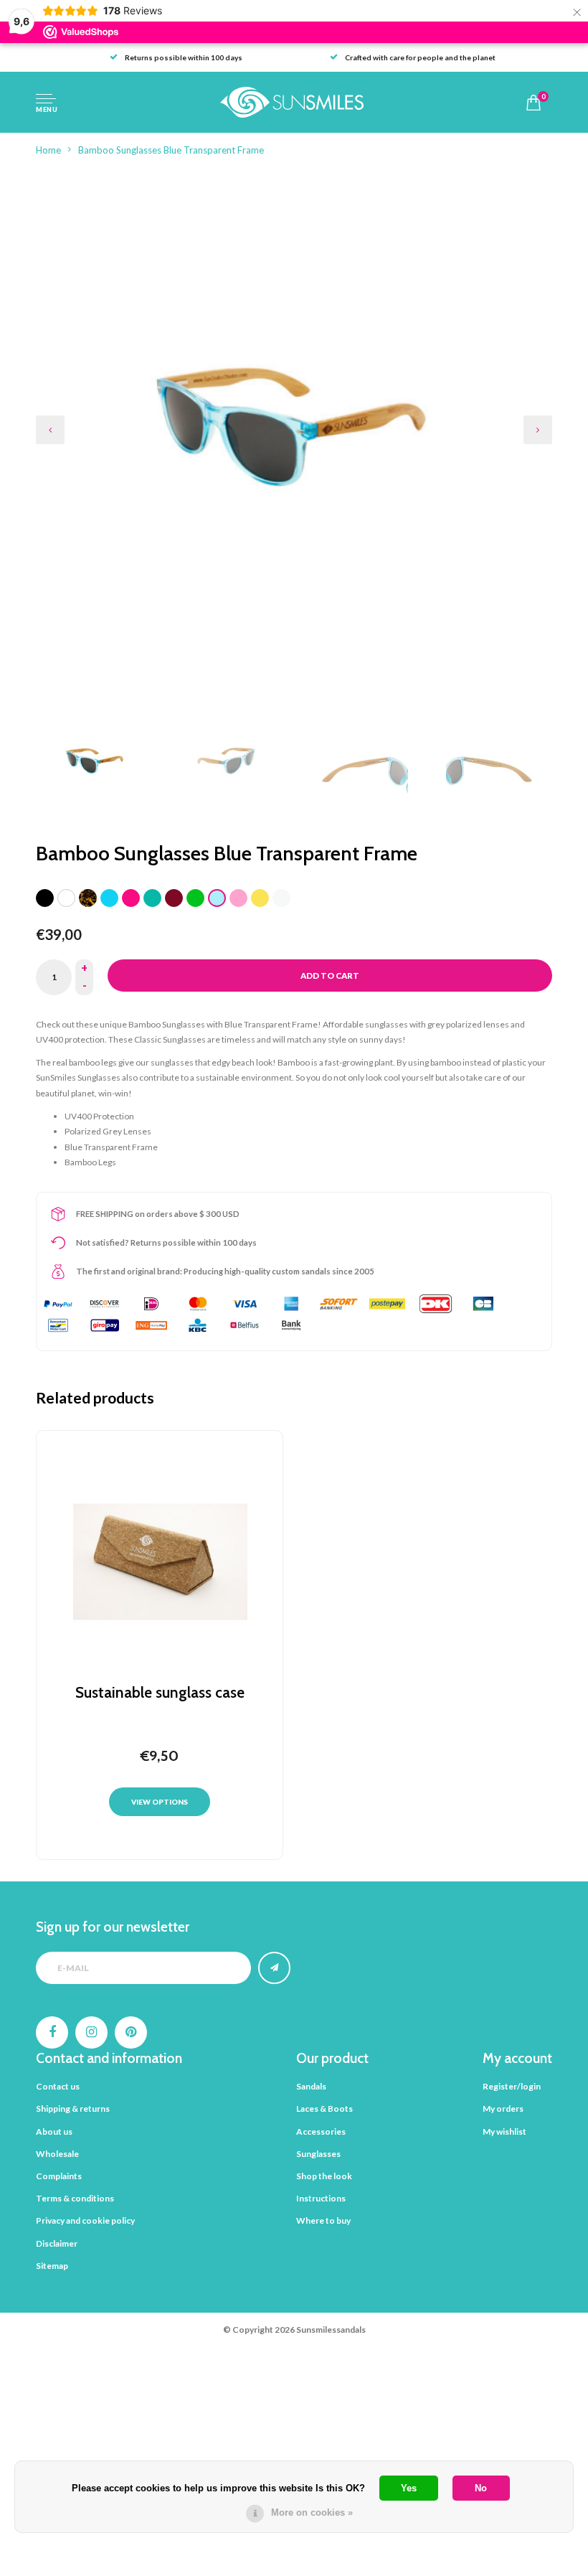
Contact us (58, 2086)
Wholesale (57, 2154)
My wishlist (504, 2131)
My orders (503, 2109)
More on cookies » (312, 2512)
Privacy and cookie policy (85, 2220)
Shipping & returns (73, 2109)
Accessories (321, 2131)
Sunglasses (318, 2154)
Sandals (311, 2086)
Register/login (512, 2086)
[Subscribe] (274, 1968)
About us (54, 2131)
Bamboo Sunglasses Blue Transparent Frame (171, 150)
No (481, 2488)
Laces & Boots (324, 2109)
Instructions (321, 2198)
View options (160, 1802)
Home (48, 150)
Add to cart (330, 976)
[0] (534, 103)
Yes (409, 2488)
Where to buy (323, 2220)
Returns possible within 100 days (184, 57)
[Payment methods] (58, 1304)
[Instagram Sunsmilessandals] (91, 2032)
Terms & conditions (75, 2198)
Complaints (59, 2176)
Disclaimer (57, 2243)
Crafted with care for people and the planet (420, 57)
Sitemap (52, 2266)
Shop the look (324, 2176)
